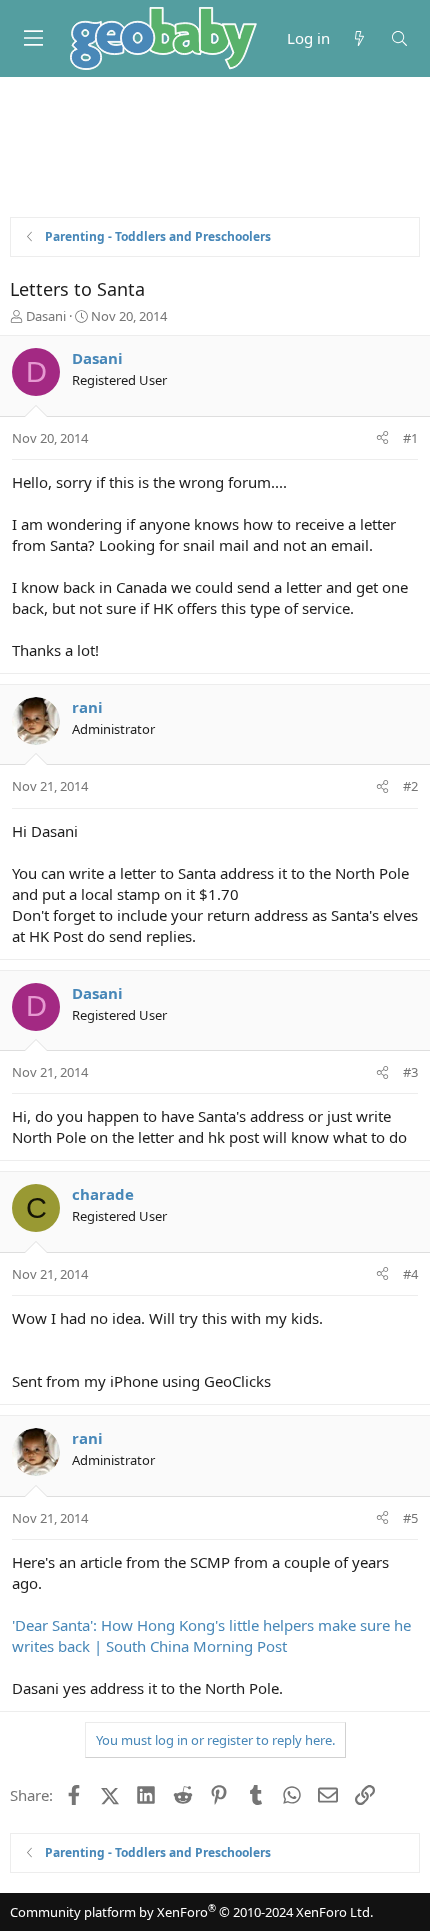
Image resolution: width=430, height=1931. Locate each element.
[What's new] (359, 38)
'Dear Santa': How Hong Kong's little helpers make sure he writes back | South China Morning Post (211, 1635)
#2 (410, 786)
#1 (410, 438)
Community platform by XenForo (191, 1912)
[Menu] (33, 38)
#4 (410, 1274)
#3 (410, 1072)
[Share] (382, 438)
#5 (410, 1518)
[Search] (399, 38)
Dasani (46, 316)
